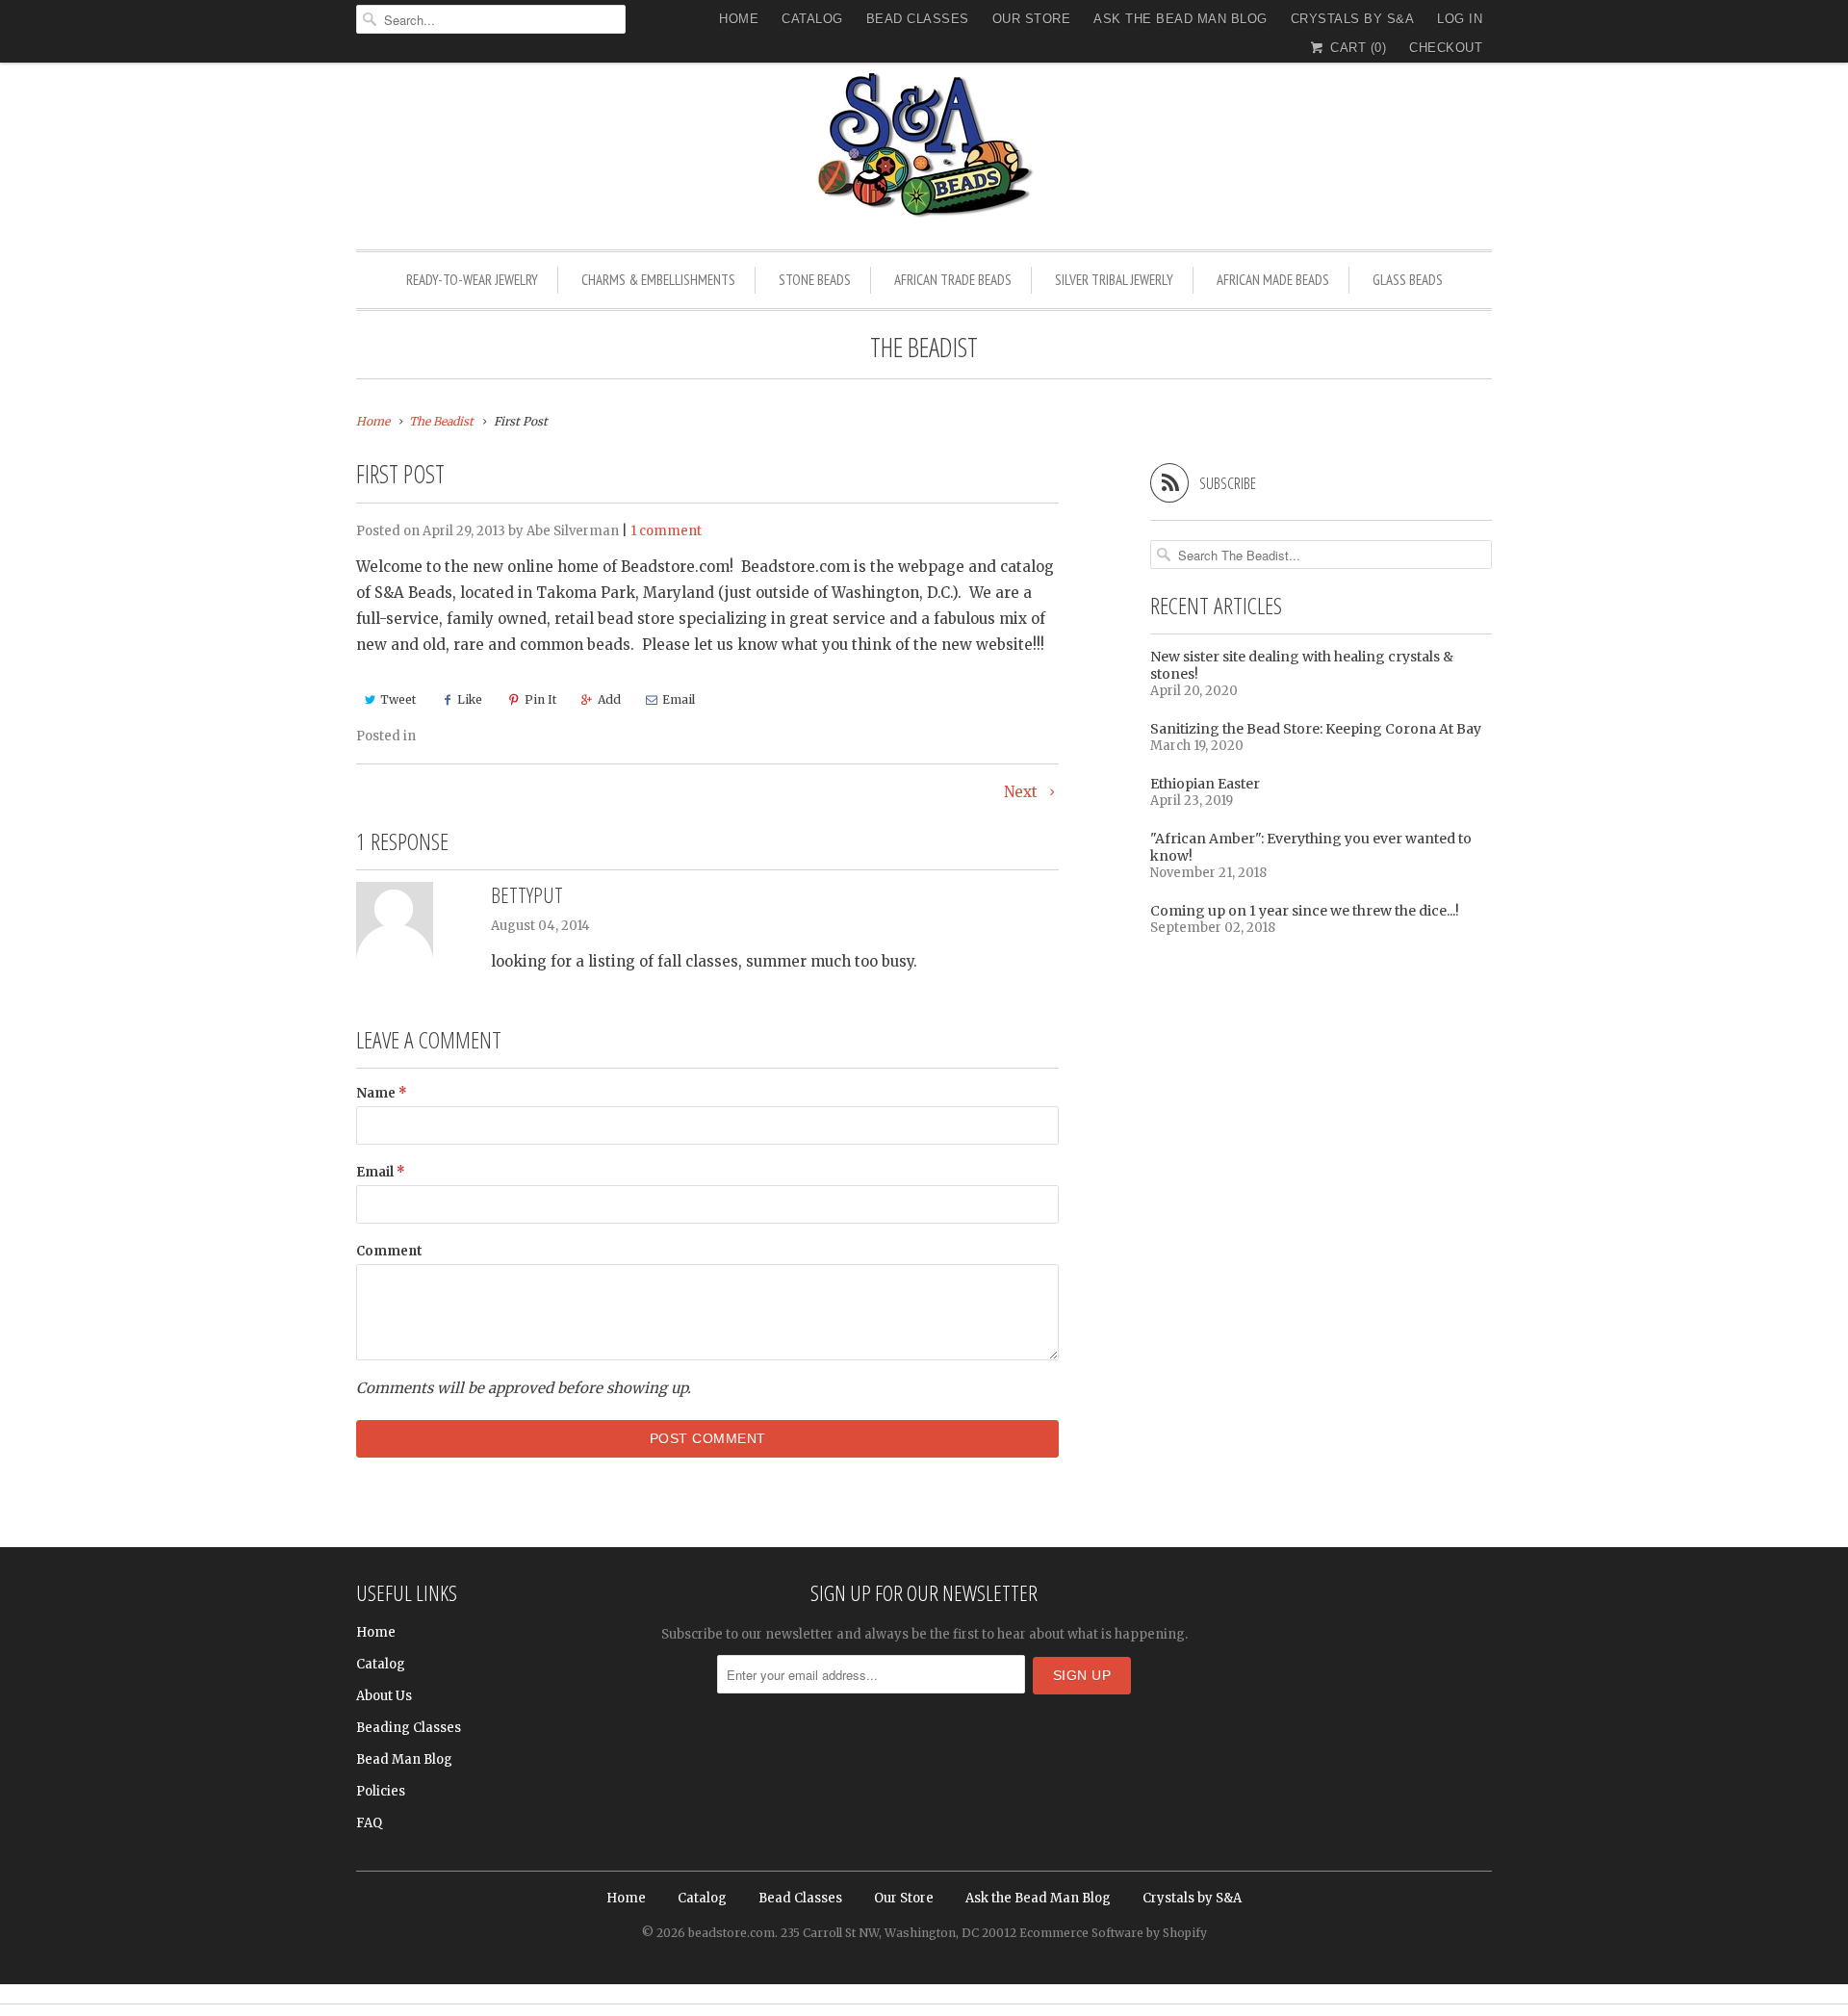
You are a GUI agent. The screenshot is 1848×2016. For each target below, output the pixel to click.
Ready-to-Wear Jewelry (472, 280)
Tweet (398, 699)
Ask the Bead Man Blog (1181, 19)
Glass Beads (1408, 280)
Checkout (1446, 48)
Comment (389, 1251)
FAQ (369, 1823)
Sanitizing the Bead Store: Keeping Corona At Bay (1316, 729)
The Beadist (924, 347)
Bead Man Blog (404, 1759)
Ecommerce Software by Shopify (1113, 1933)
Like (470, 699)
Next (1023, 792)
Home (739, 19)
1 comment (666, 531)
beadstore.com (731, 1933)
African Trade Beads (953, 280)
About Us (384, 1696)
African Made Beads (1273, 280)
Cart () (1356, 48)
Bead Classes (918, 19)
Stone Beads (815, 280)
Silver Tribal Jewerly (1114, 280)
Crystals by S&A (1353, 19)
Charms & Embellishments (658, 280)
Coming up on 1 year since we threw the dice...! (1305, 911)
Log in (1460, 19)
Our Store (1032, 19)
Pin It (540, 699)
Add (609, 699)
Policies (381, 1791)
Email (679, 699)
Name (382, 1093)
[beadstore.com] (924, 149)
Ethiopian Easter (1205, 784)
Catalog (812, 19)
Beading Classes (409, 1728)
